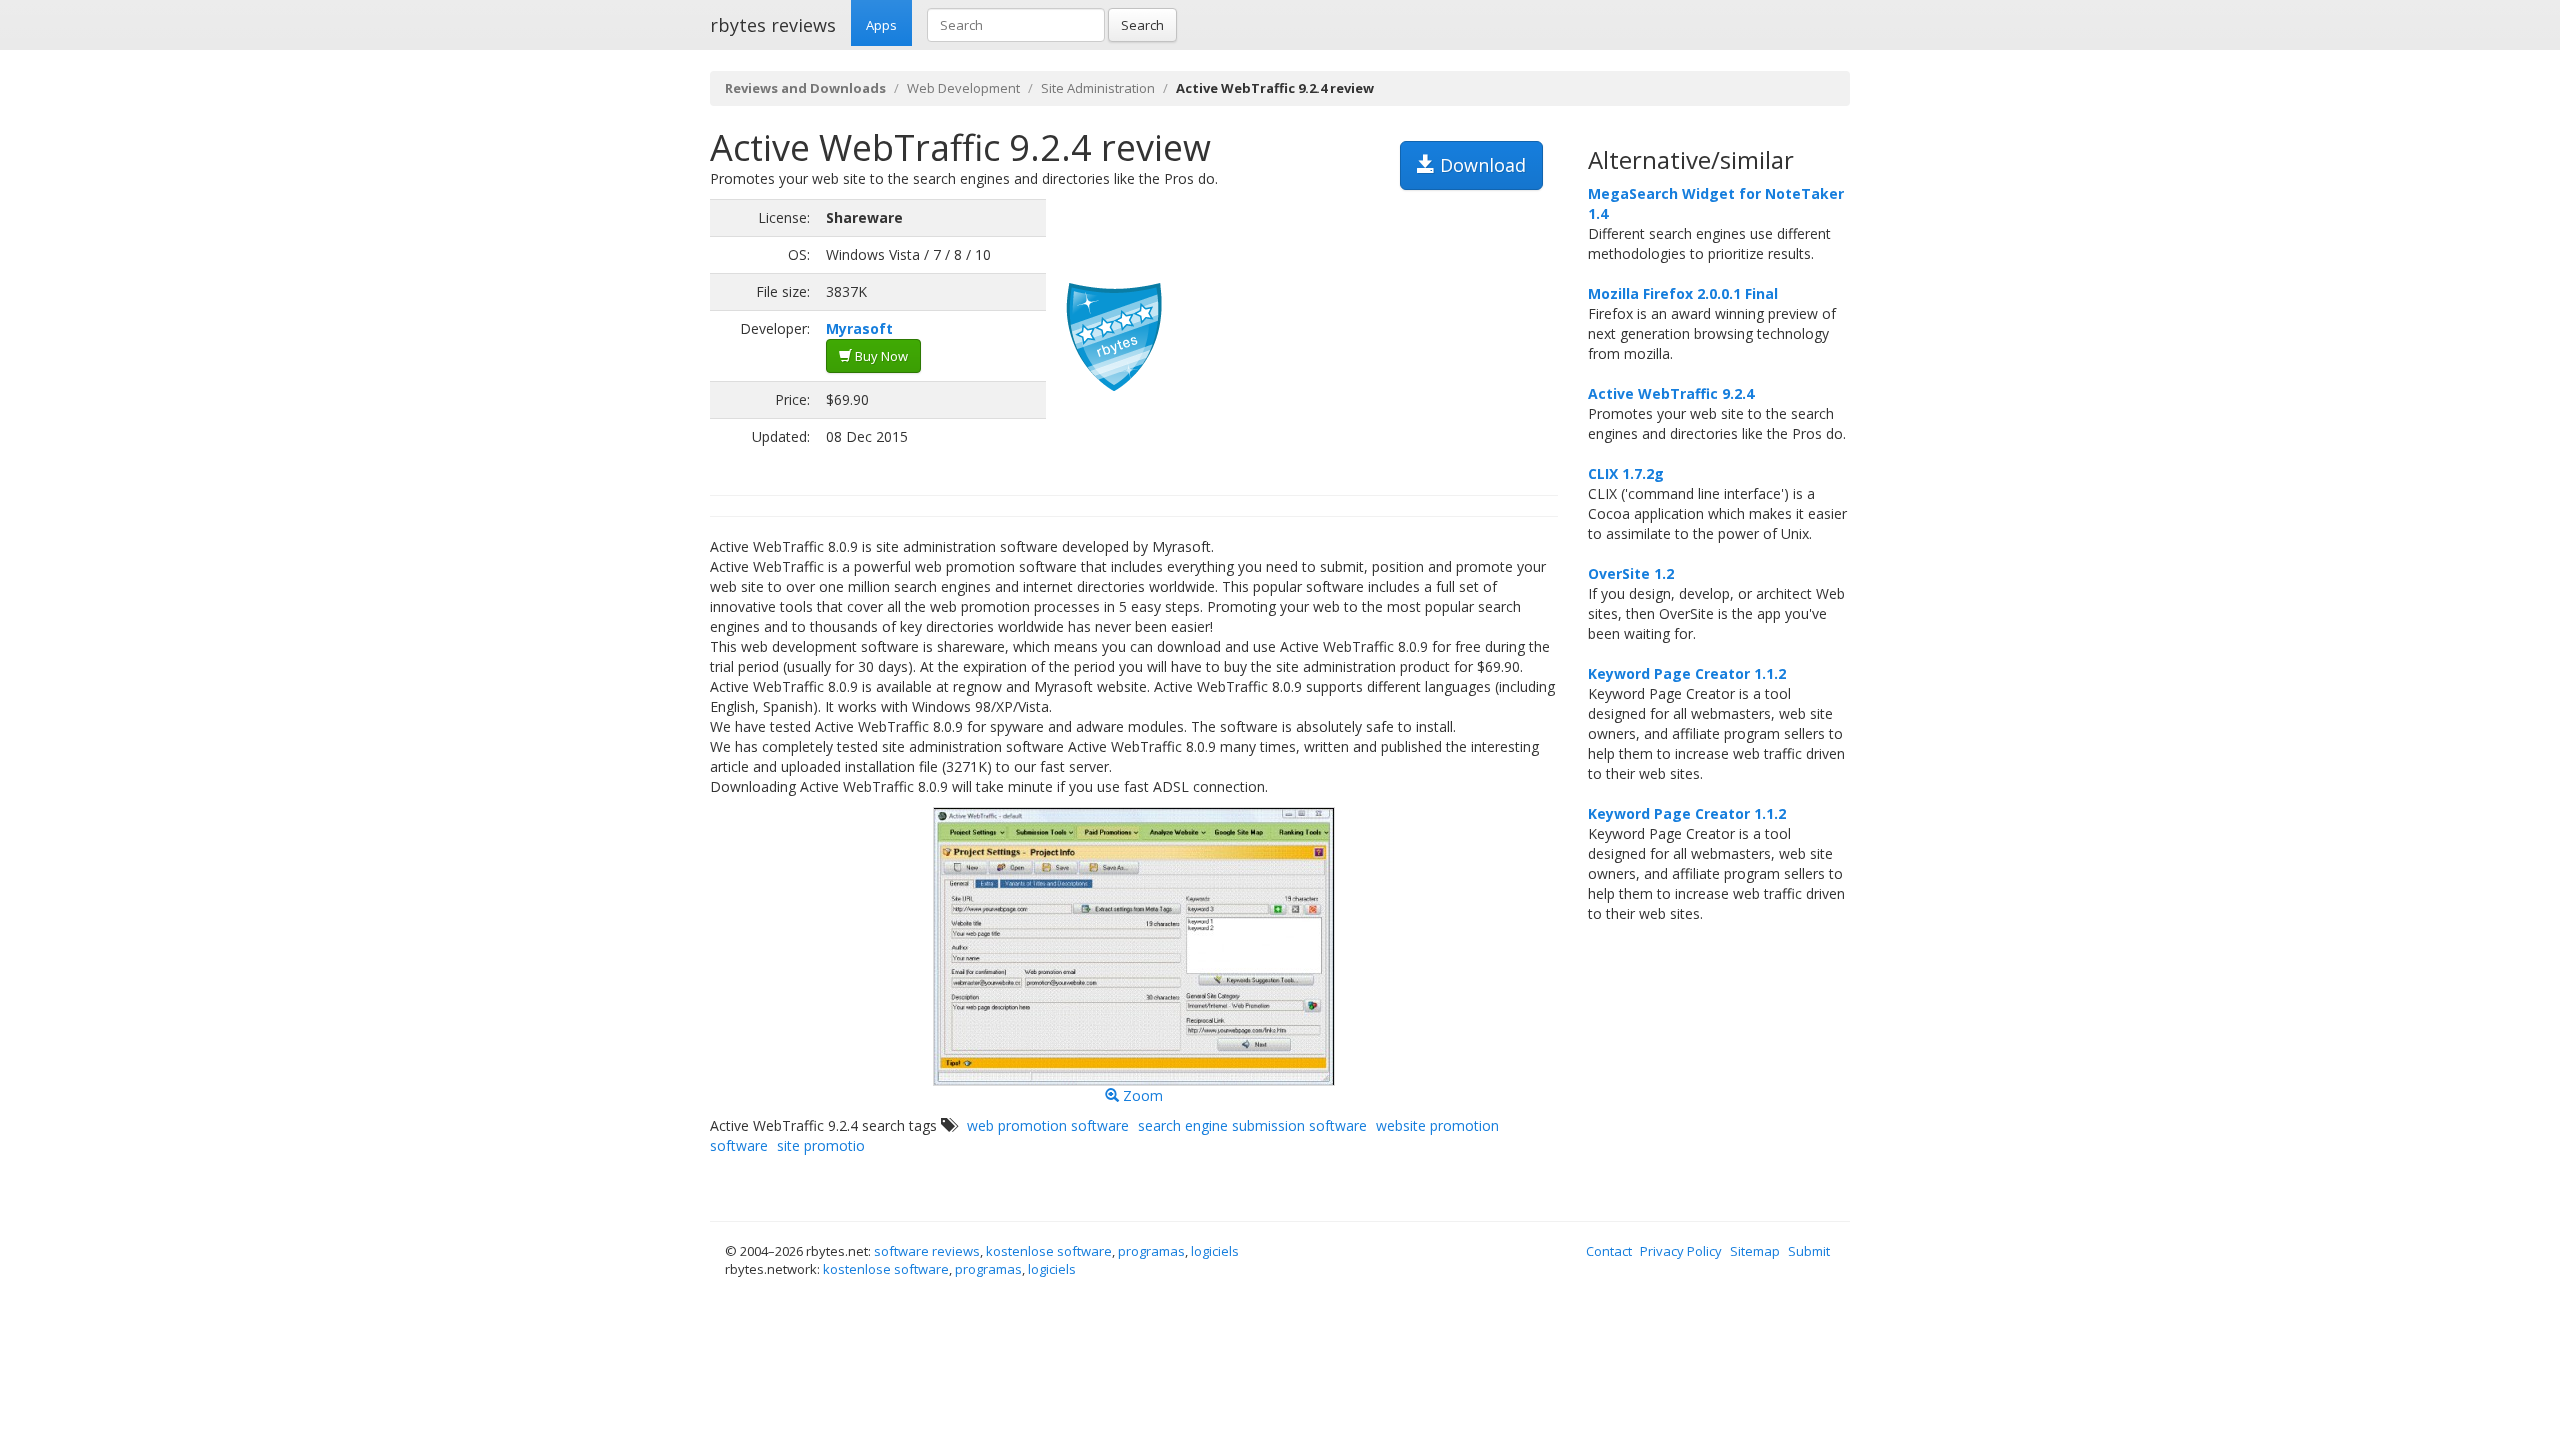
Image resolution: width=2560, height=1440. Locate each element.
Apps (881, 25)
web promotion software (1048, 1125)
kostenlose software (1049, 1251)
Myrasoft (859, 328)
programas (1151, 1251)
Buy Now (880, 356)
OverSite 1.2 (1631, 573)
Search (1142, 25)
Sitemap (1755, 1251)
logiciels (1215, 1251)
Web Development (963, 88)
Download (1480, 165)
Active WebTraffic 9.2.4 (1671, 393)
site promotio (821, 1145)
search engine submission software (1252, 1125)
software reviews (927, 1251)
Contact (1609, 1251)
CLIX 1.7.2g (1626, 473)
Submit (1809, 1251)
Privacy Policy (1681, 1251)
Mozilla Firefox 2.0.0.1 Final (1683, 293)
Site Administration (1098, 88)
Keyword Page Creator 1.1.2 (1687, 673)
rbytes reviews (773, 25)
